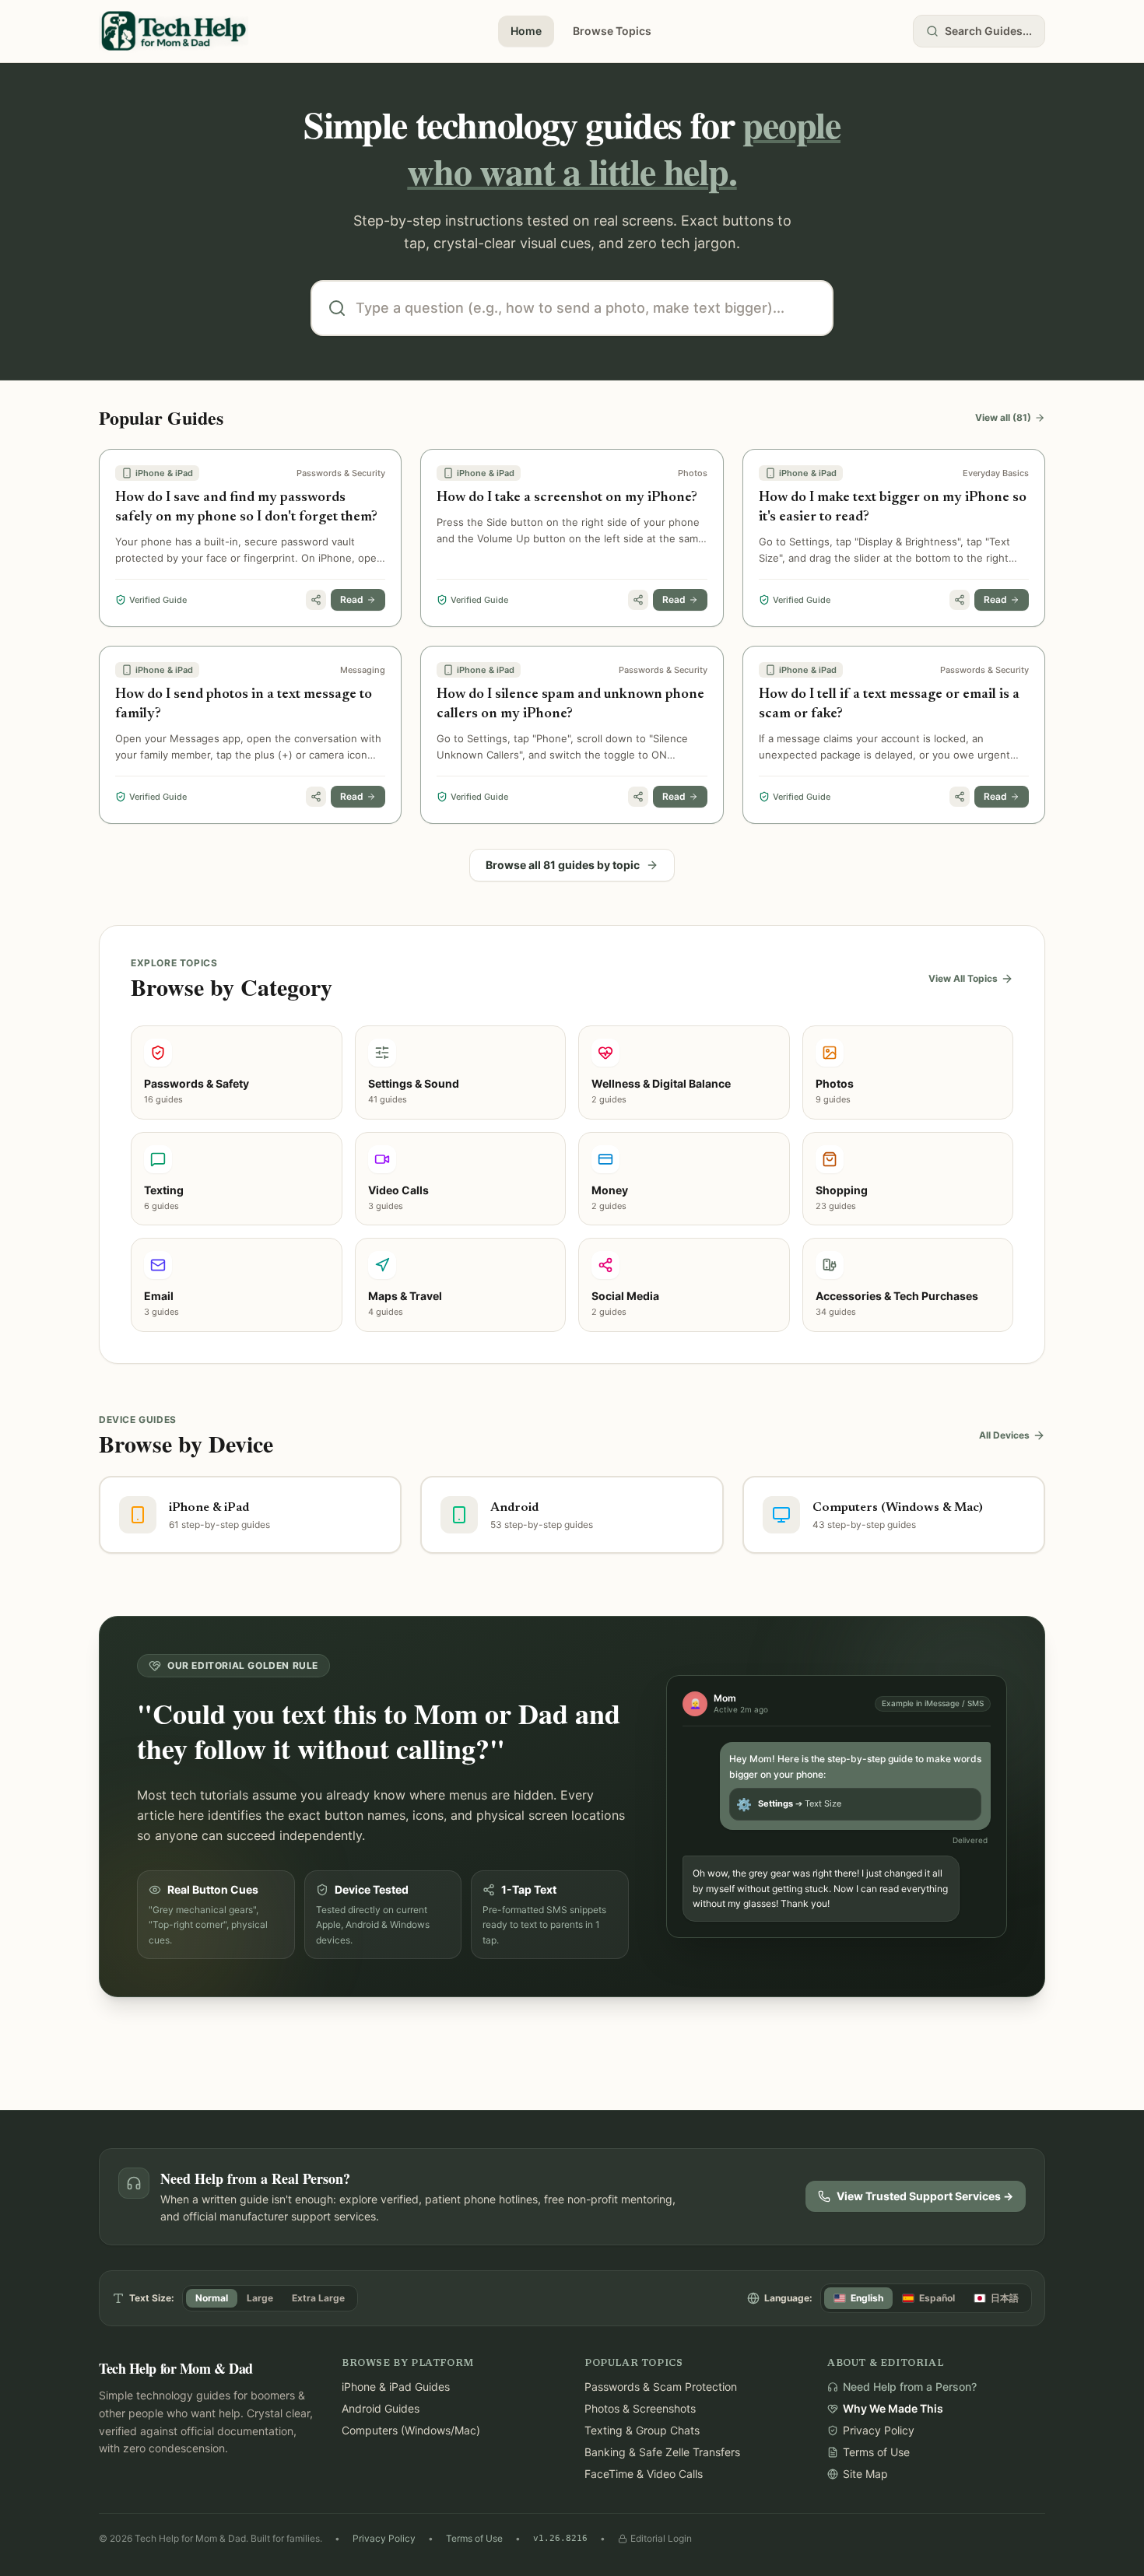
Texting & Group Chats (642, 2430)
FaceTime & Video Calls (644, 2474)
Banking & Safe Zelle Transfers (662, 2452)
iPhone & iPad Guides (396, 2387)
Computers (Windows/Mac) (411, 2430)
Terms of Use (474, 2538)
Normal (212, 2298)
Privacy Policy (384, 2538)
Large (260, 2298)
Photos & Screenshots (640, 2408)
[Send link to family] (316, 600)
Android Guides (381, 2408)
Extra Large (318, 2298)
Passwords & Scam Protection (661, 2387)
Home (526, 31)
